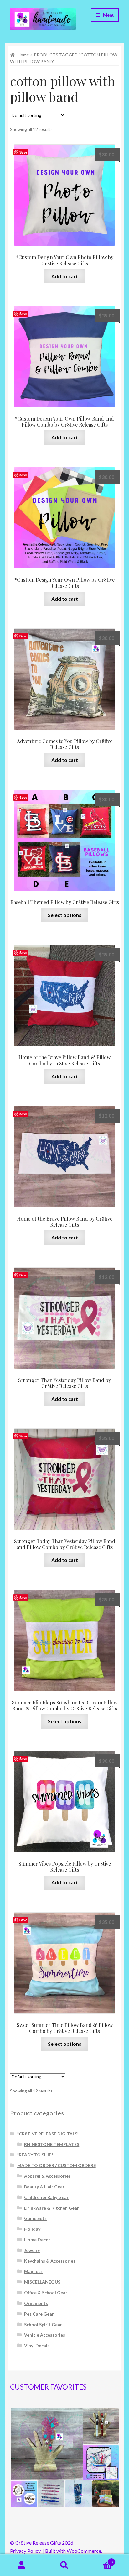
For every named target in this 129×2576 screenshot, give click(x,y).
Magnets (33, 2271)
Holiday (32, 2229)
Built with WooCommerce (73, 2551)
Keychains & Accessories (50, 2261)
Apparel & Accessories (47, 2176)
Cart (99, 2560)
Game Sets (35, 2218)
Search (64, 2565)
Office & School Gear (46, 2293)
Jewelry (32, 2250)
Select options (65, 915)
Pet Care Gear (39, 2314)
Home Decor (37, 2240)
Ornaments (36, 2303)
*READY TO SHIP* (35, 2155)
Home (23, 55)
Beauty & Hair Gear (44, 2187)
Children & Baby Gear (46, 2197)
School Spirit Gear (43, 2325)
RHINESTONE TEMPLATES (52, 2144)
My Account (21, 2565)
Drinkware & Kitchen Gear (52, 2208)
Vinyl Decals (37, 2346)
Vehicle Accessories (45, 2335)
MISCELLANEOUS (42, 2282)
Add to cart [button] (65, 276)
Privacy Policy (25, 2551)
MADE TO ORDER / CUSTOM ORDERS (57, 2165)
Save (23, 152)
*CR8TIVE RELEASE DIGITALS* (48, 2134)
